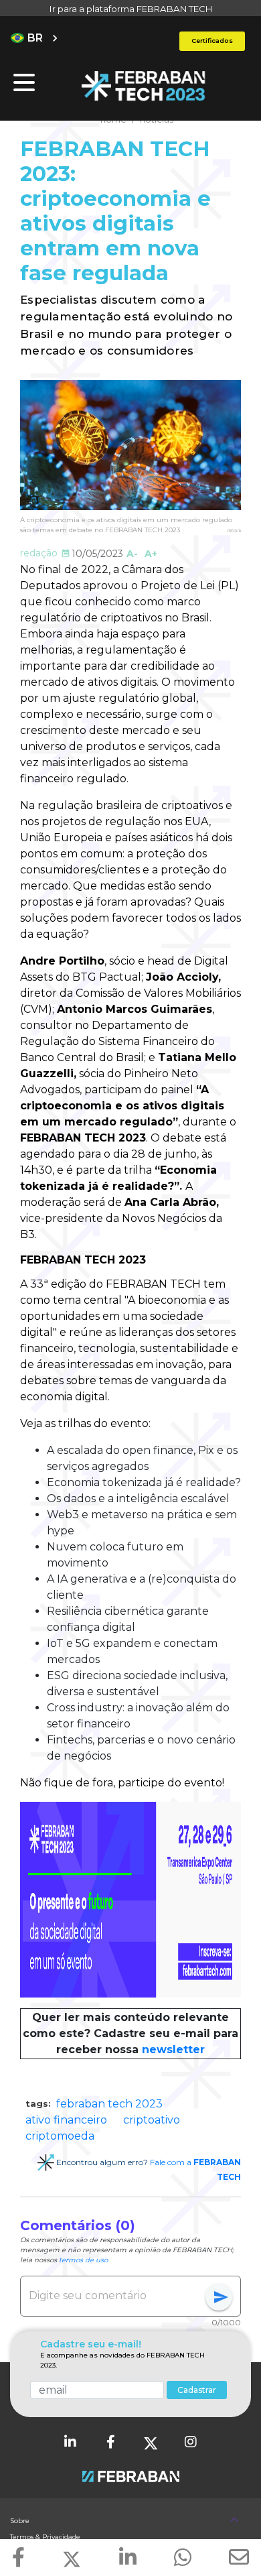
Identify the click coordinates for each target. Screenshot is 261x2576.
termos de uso (83, 2260)
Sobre (20, 2521)
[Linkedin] (70, 2443)
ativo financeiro (66, 2120)
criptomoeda (60, 2136)
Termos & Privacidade (45, 2537)
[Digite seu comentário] (117, 2296)
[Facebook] (110, 2443)
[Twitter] (151, 2443)
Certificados (212, 41)
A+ (151, 554)
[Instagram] (191, 2443)
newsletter (173, 2049)
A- (132, 554)
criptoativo (152, 2120)
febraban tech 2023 (109, 2104)
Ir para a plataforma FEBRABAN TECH (131, 9)
